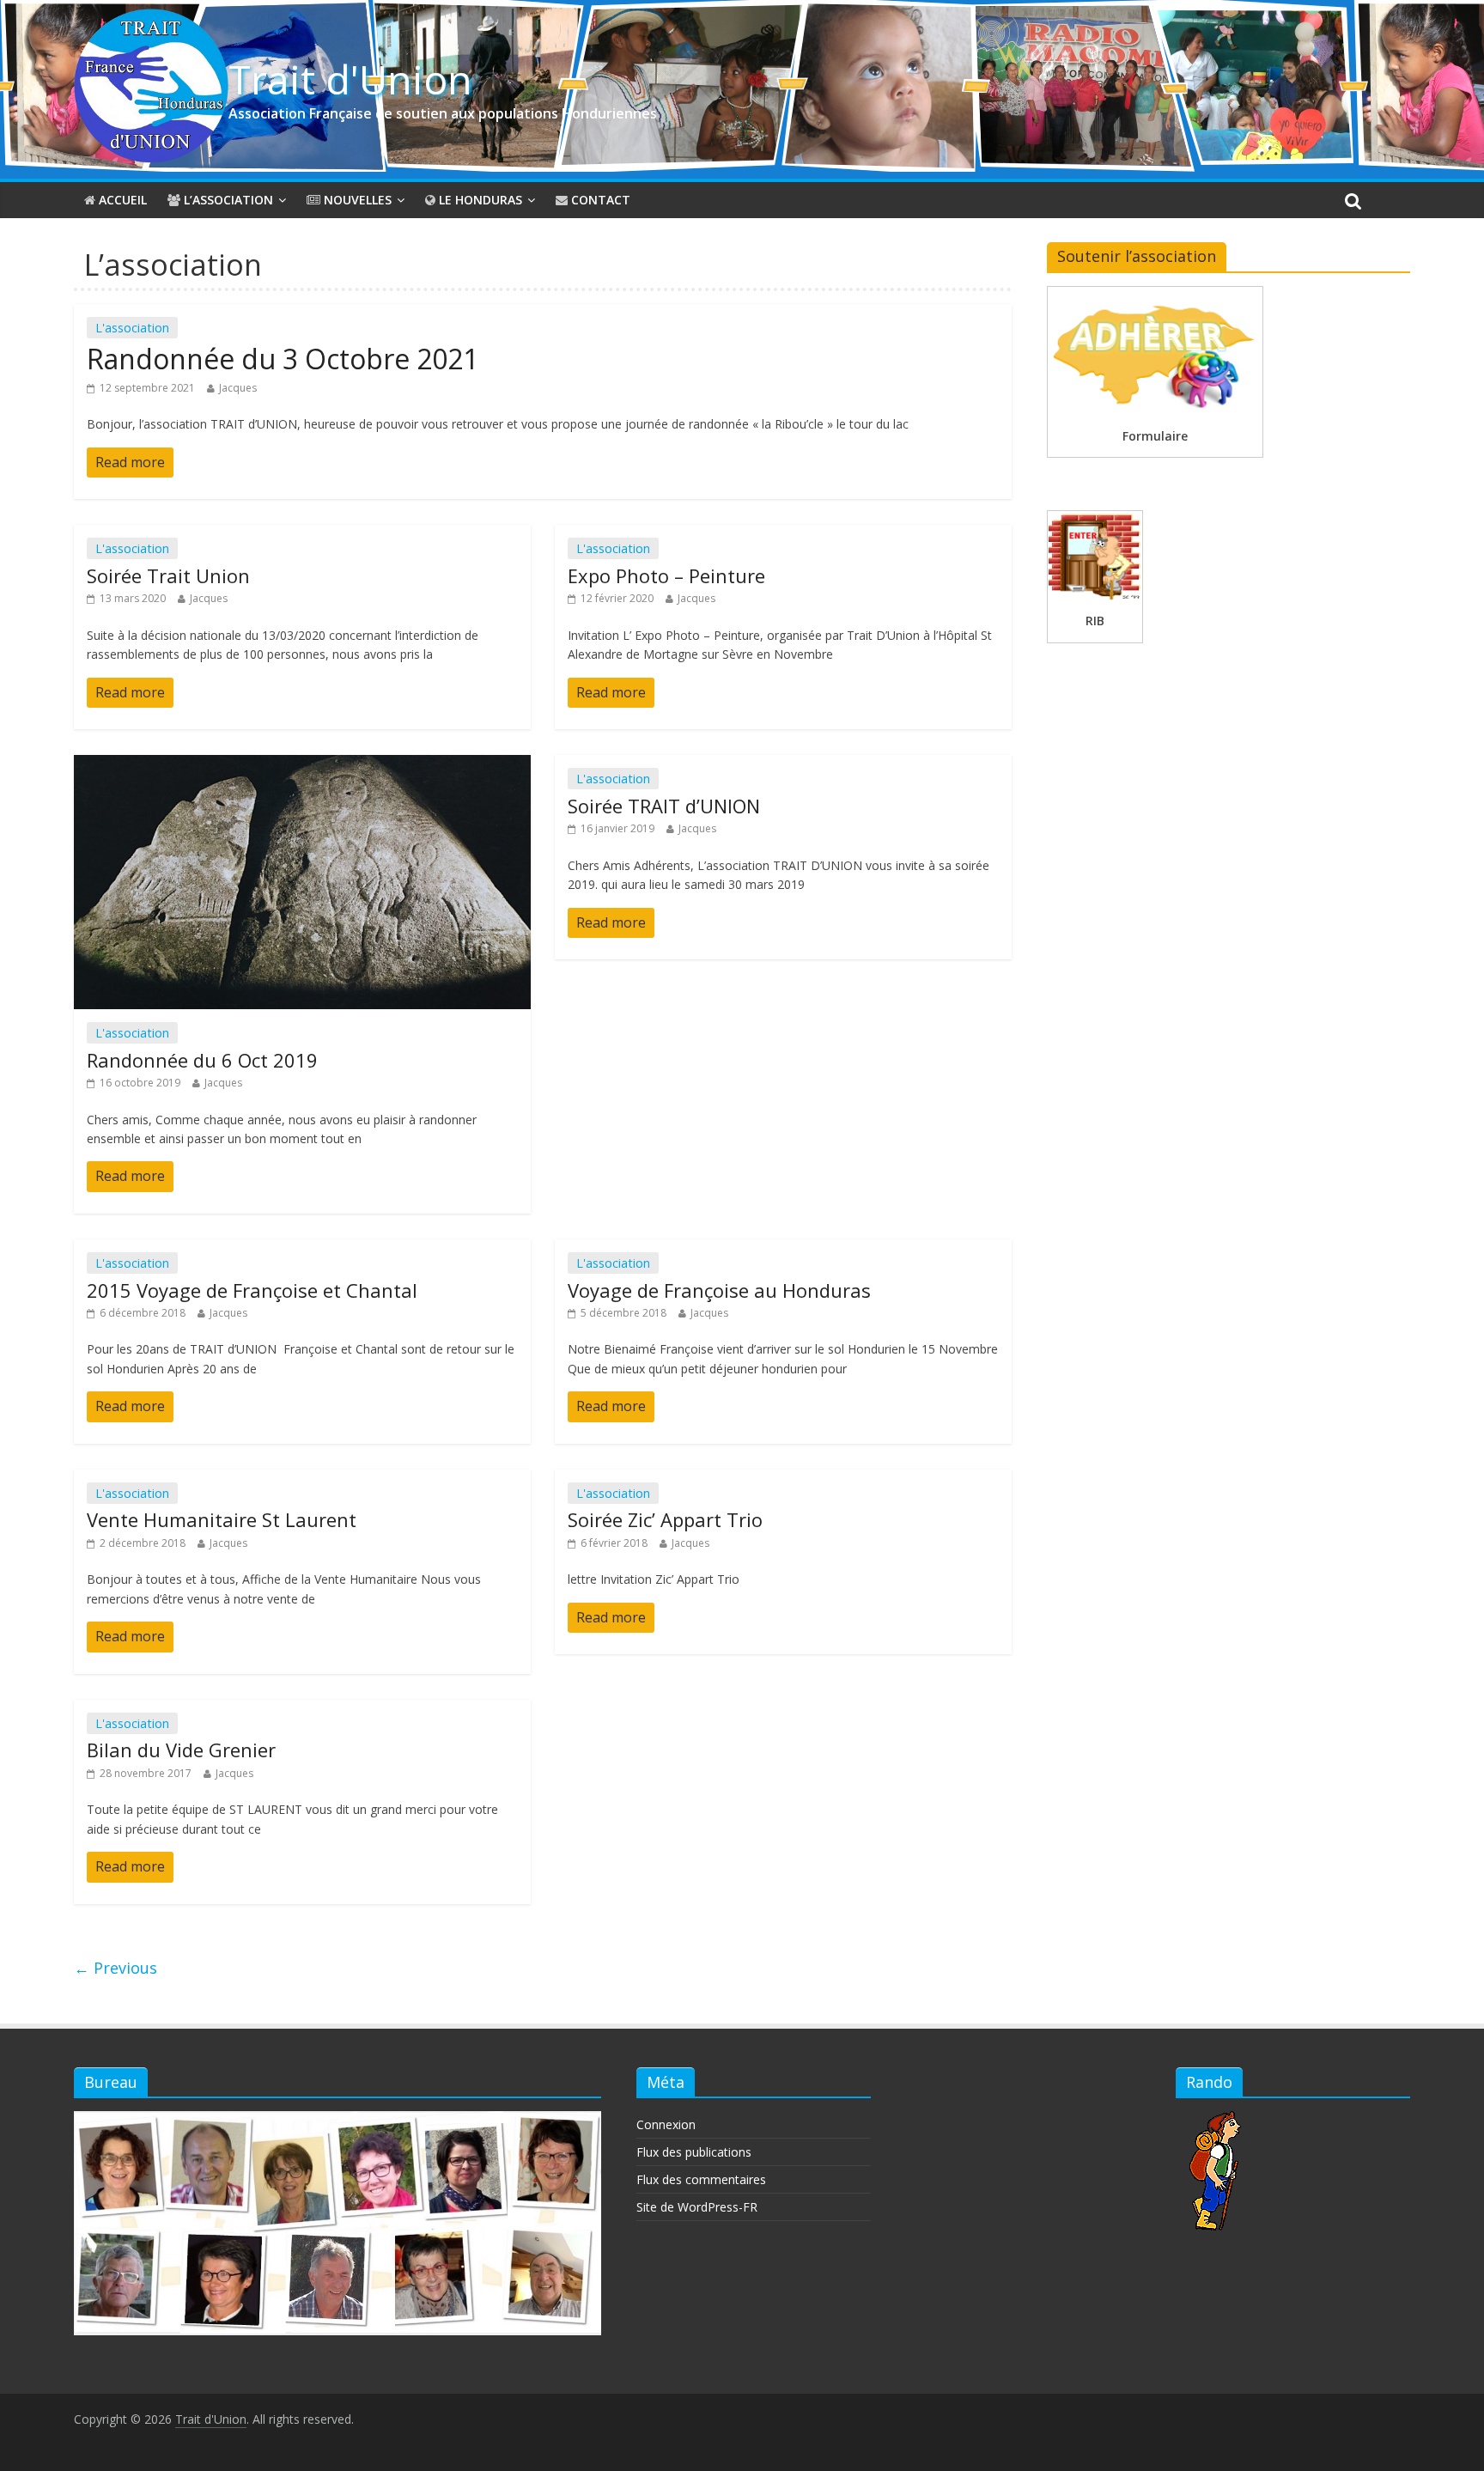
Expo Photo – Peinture (666, 575)
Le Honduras (479, 200)
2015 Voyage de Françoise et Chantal (252, 1290)
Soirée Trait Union (168, 575)
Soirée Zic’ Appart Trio (665, 1519)
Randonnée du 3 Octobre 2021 (283, 359)
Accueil (121, 200)
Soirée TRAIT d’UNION (664, 806)
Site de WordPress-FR (697, 2207)
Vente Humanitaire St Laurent (222, 1519)
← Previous (116, 1968)
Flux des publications (694, 2152)
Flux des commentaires (701, 2179)
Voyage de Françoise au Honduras (719, 1290)
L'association (132, 328)
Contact (599, 200)
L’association (227, 200)
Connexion (666, 2124)
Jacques (238, 388)
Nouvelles (356, 200)
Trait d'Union (350, 79)
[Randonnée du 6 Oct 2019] (302, 765)
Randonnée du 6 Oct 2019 (202, 1060)
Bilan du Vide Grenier (181, 1750)
